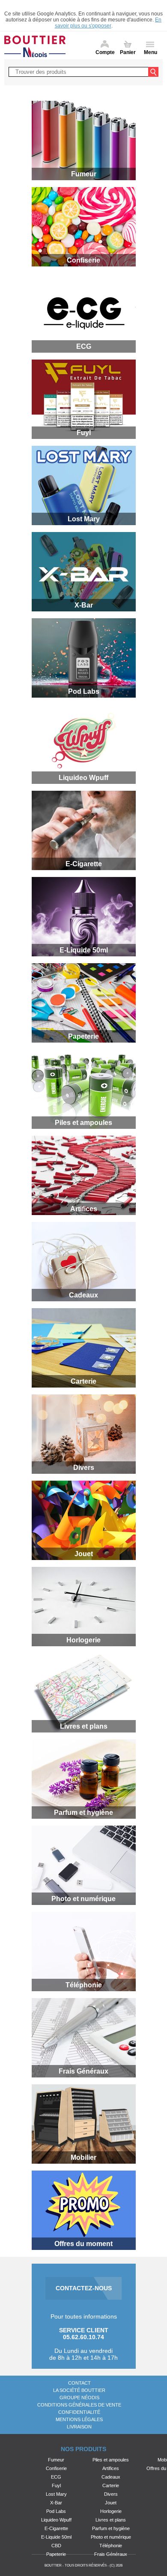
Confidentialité (79, 2412)
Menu (151, 52)
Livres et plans (111, 2520)
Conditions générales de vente (79, 2405)
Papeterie (56, 2554)
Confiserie (56, 2468)
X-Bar (56, 2503)
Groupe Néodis (79, 2398)
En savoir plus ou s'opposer (108, 23)
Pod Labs (56, 2511)
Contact (79, 2383)
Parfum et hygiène (111, 2528)
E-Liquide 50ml (56, 2537)
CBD (56, 2546)
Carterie (111, 2485)
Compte (105, 52)
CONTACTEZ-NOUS (84, 2288)
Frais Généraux (111, 2554)
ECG (56, 2477)
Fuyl (56, 2485)
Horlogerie (111, 2511)
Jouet (111, 2503)
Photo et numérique (111, 2537)
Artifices (111, 2468)
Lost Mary (56, 2494)
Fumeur (56, 2460)
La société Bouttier (79, 2390)
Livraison (79, 2427)
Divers (111, 2494)
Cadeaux (111, 2477)
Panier (128, 52)
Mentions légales (79, 2419)
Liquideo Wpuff (56, 2520)
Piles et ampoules (111, 2460)
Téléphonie (111, 2546)
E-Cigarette (56, 2528)
